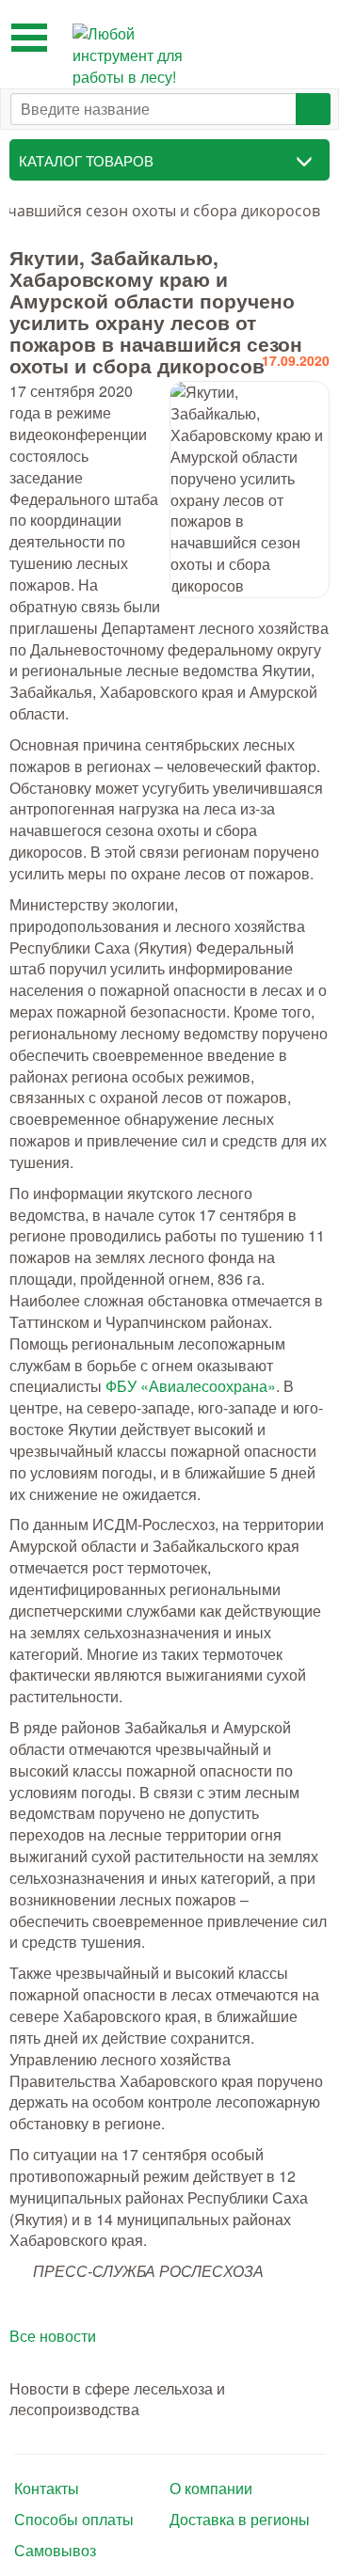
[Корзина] (310, 35)
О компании (211, 2489)
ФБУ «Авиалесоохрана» (191, 1386)
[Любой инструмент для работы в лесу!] (134, 56)
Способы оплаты (74, 2520)
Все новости (53, 2336)
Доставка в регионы (240, 2520)
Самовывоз (55, 2551)
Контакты (47, 2489)
